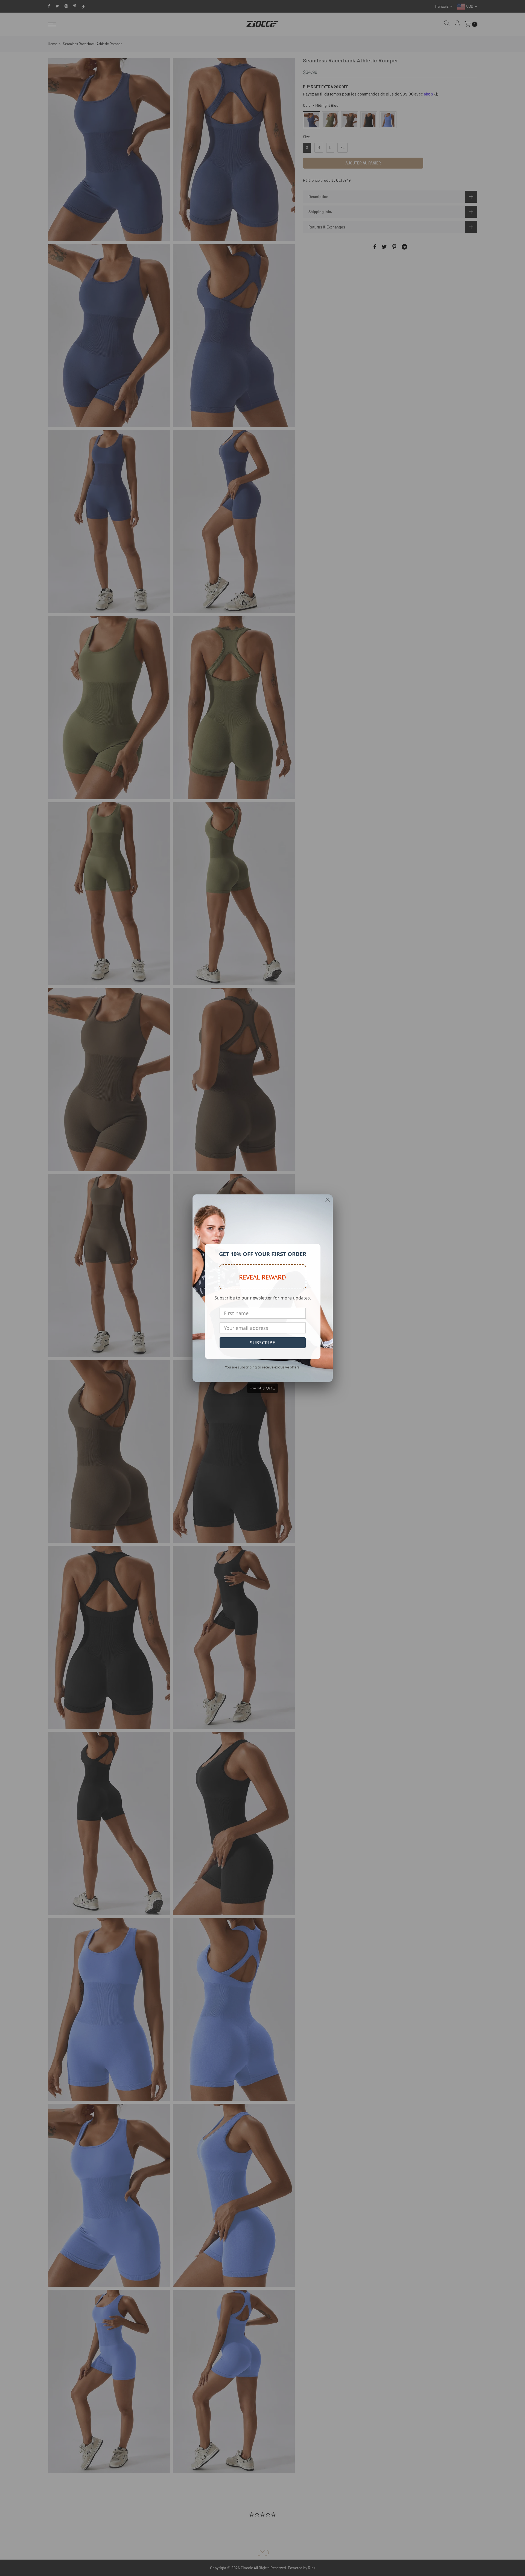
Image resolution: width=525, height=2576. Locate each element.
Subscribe (263, 1343)
